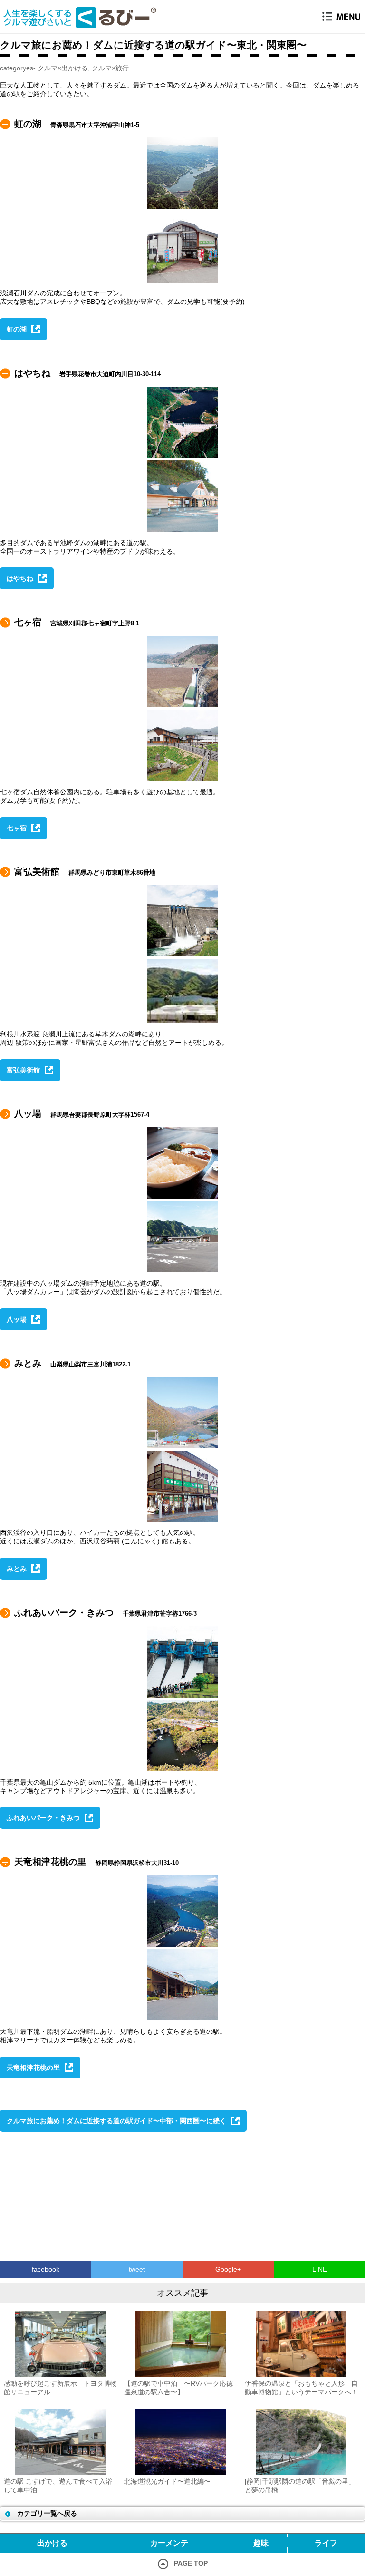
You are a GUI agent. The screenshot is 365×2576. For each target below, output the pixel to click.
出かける (52, 2543)
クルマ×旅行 (110, 68)
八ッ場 (17, 1319)
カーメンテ (169, 2543)
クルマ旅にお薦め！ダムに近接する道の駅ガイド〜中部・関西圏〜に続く (116, 2121)
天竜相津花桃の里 (33, 2068)
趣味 (261, 2543)
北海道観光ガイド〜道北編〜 (167, 2481)
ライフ (326, 2543)
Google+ (228, 2269)
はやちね (20, 578)
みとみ (17, 1569)
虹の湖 (17, 329)
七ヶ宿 (17, 828)
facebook (46, 2269)
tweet (137, 2269)
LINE (320, 2269)
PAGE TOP (191, 2563)
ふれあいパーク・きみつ (43, 1818)
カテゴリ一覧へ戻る (47, 2513)
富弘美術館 (23, 1070)
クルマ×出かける (63, 68)
